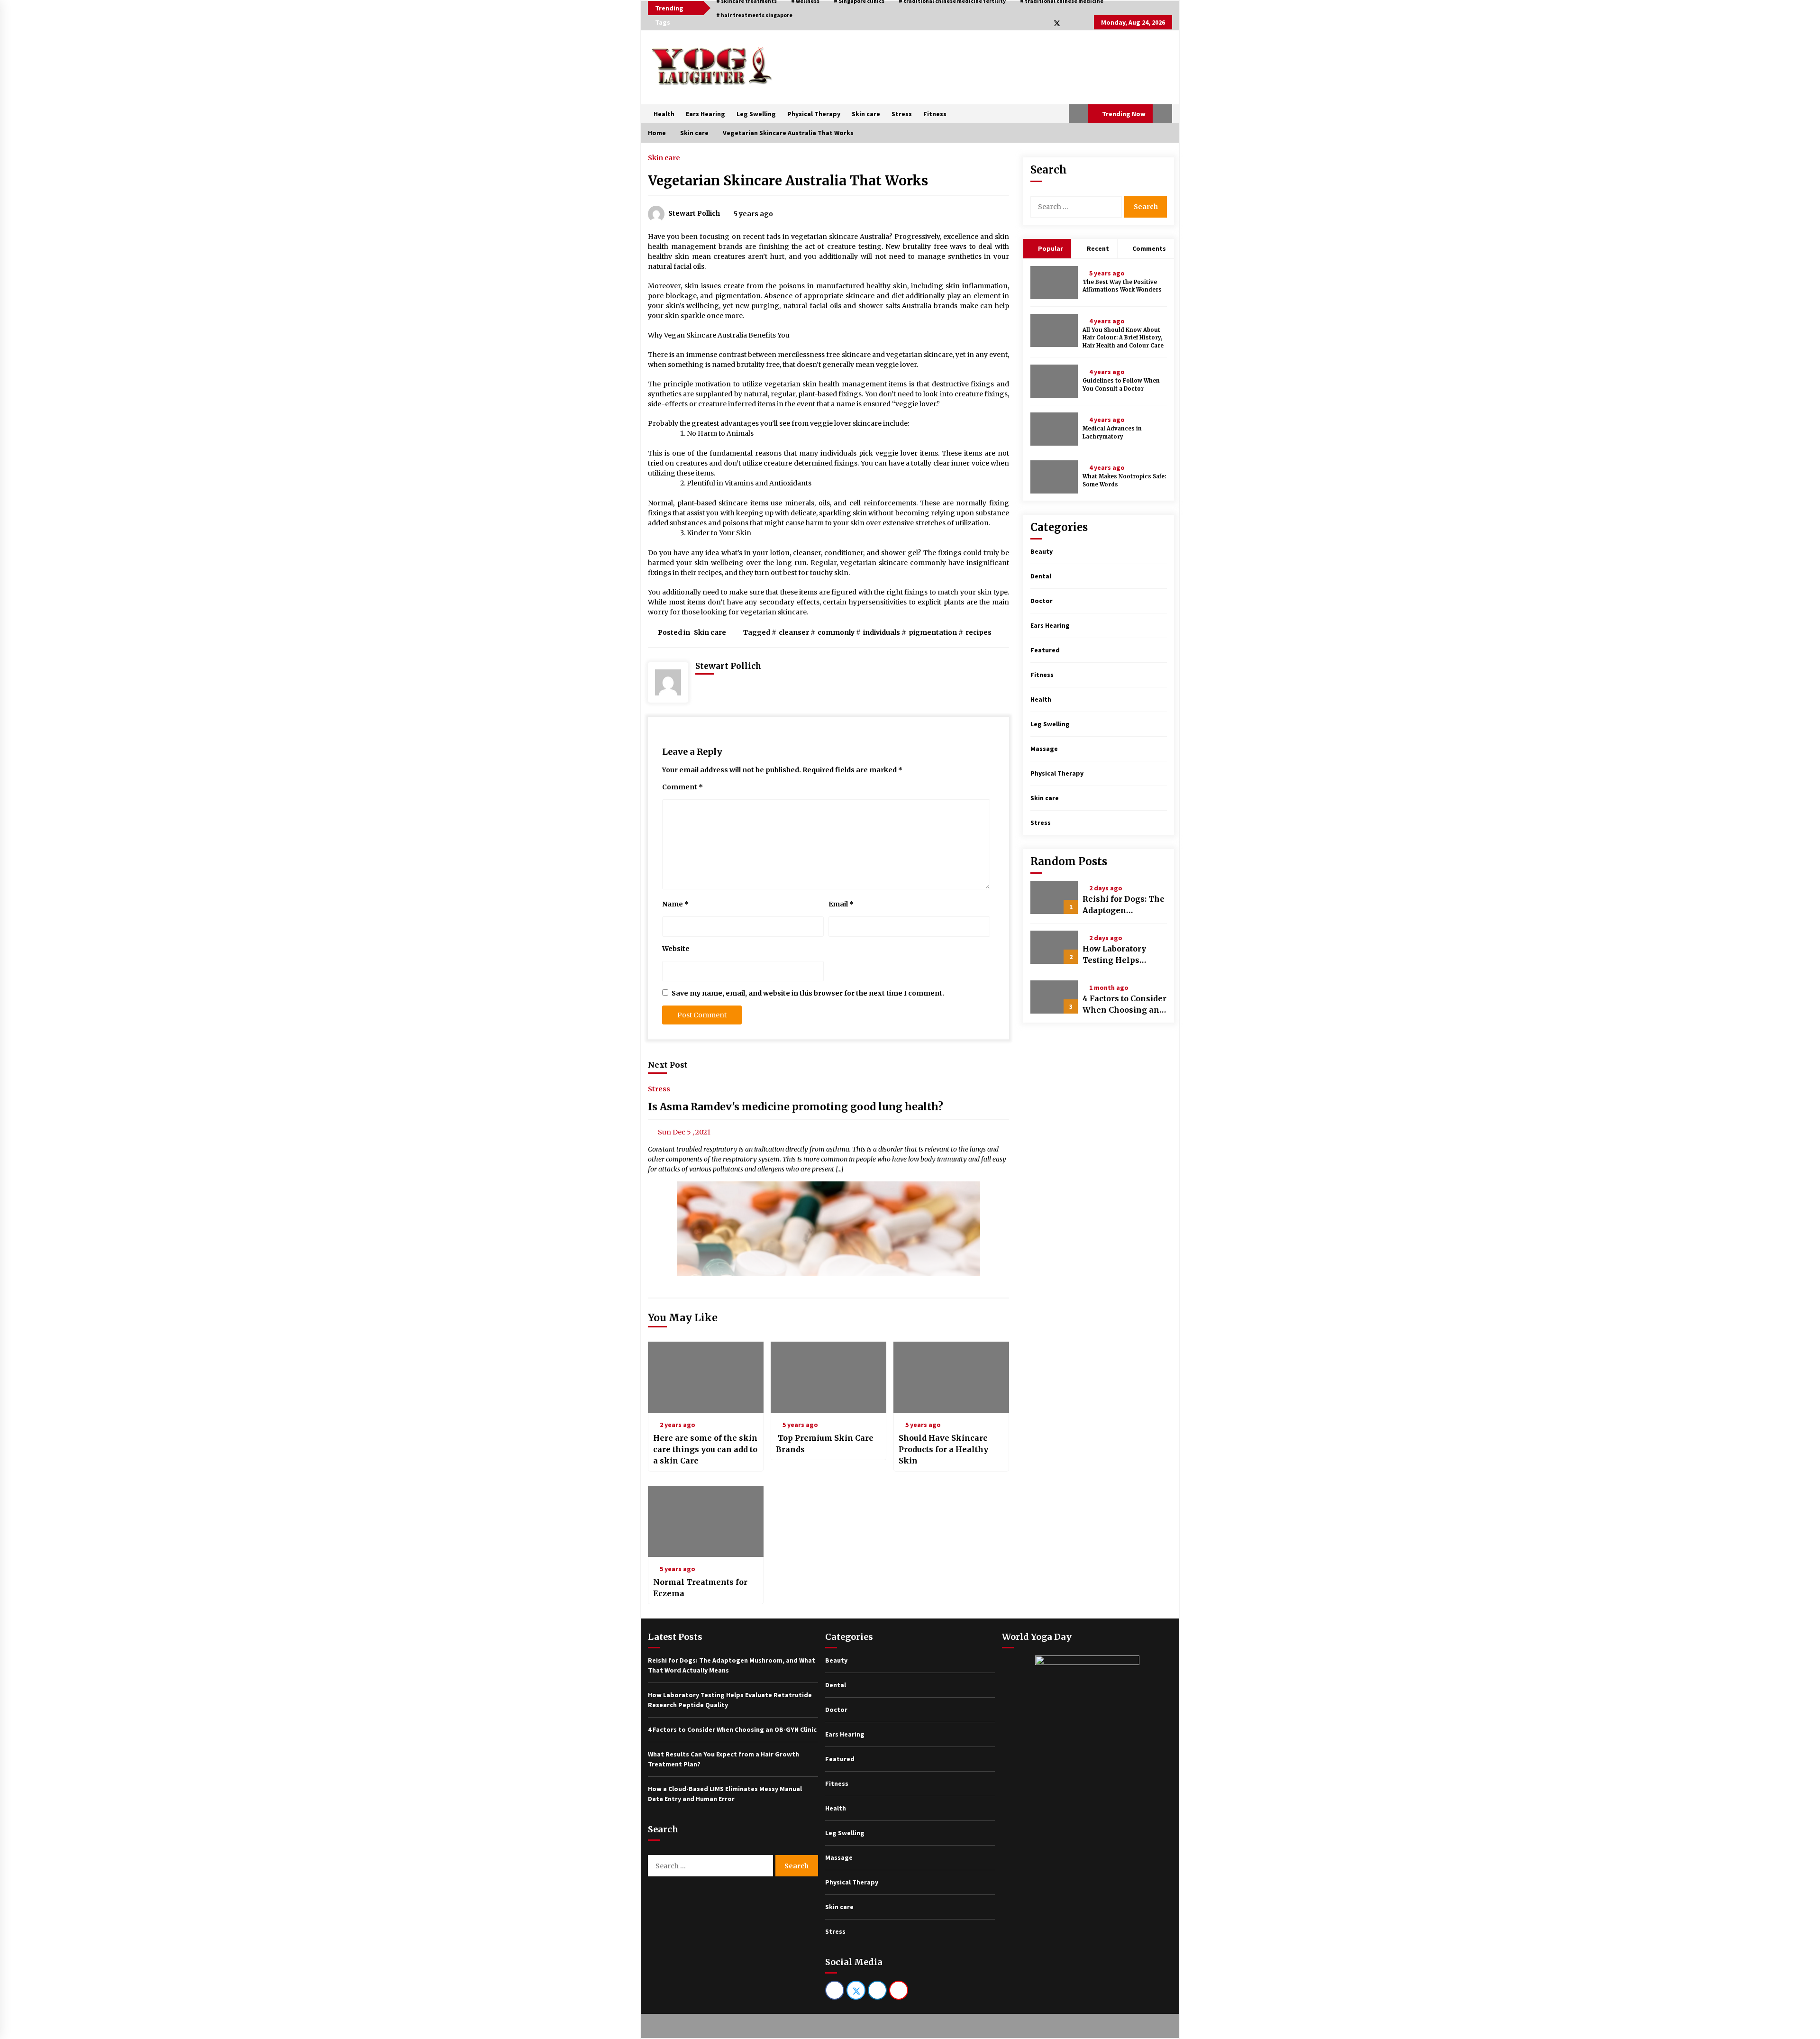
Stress (902, 114)
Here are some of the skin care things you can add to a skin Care (705, 1449)
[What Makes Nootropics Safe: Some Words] (1054, 477)
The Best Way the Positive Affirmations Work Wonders (1122, 286)
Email (841, 904)
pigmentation (933, 632)
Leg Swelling (756, 114)
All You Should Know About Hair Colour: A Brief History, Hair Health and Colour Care (1123, 338)
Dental (1041, 576)
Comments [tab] (1149, 248)
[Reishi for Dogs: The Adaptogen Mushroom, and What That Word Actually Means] (1054, 897)
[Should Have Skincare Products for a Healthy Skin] (951, 1377)
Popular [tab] (1050, 248)
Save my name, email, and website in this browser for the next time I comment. (808, 993)
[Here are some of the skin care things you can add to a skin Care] (706, 1377)
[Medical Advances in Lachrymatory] (1054, 429)
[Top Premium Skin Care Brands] (828, 1377)
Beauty (1042, 551)
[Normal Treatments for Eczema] (706, 1521)
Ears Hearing (705, 114)
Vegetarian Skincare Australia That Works (788, 181)
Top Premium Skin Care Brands (825, 1444)
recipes (978, 632)
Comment (682, 787)
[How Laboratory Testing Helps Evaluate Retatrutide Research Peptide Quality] (1054, 947)
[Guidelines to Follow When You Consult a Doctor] (1054, 381)
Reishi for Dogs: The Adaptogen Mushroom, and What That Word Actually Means (1124, 905)
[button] (1078, 114)
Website (676, 949)
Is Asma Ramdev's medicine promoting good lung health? (796, 1107)
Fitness (935, 114)
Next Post (668, 1065)
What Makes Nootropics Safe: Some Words (1124, 480)
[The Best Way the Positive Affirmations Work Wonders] (1054, 283)
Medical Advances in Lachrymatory (1112, 433)
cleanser (794, 632)
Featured (1045, 650)
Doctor (1042, 601)
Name (675, 904)
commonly (836, 632)
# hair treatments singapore (754, 15)
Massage (1044, 749)
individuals (882, 632)
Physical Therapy (814, 114)
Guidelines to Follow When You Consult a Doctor (1121, 385)
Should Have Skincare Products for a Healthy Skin (943, 1449)
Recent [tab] (1098, 248)
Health (664, 114)
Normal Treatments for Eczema (700, 1588)
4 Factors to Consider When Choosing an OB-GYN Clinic (1124, 1005)
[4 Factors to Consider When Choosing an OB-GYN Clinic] (1054, 997)
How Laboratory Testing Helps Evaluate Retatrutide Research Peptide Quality (1123, 955)
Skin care (866, 114)
